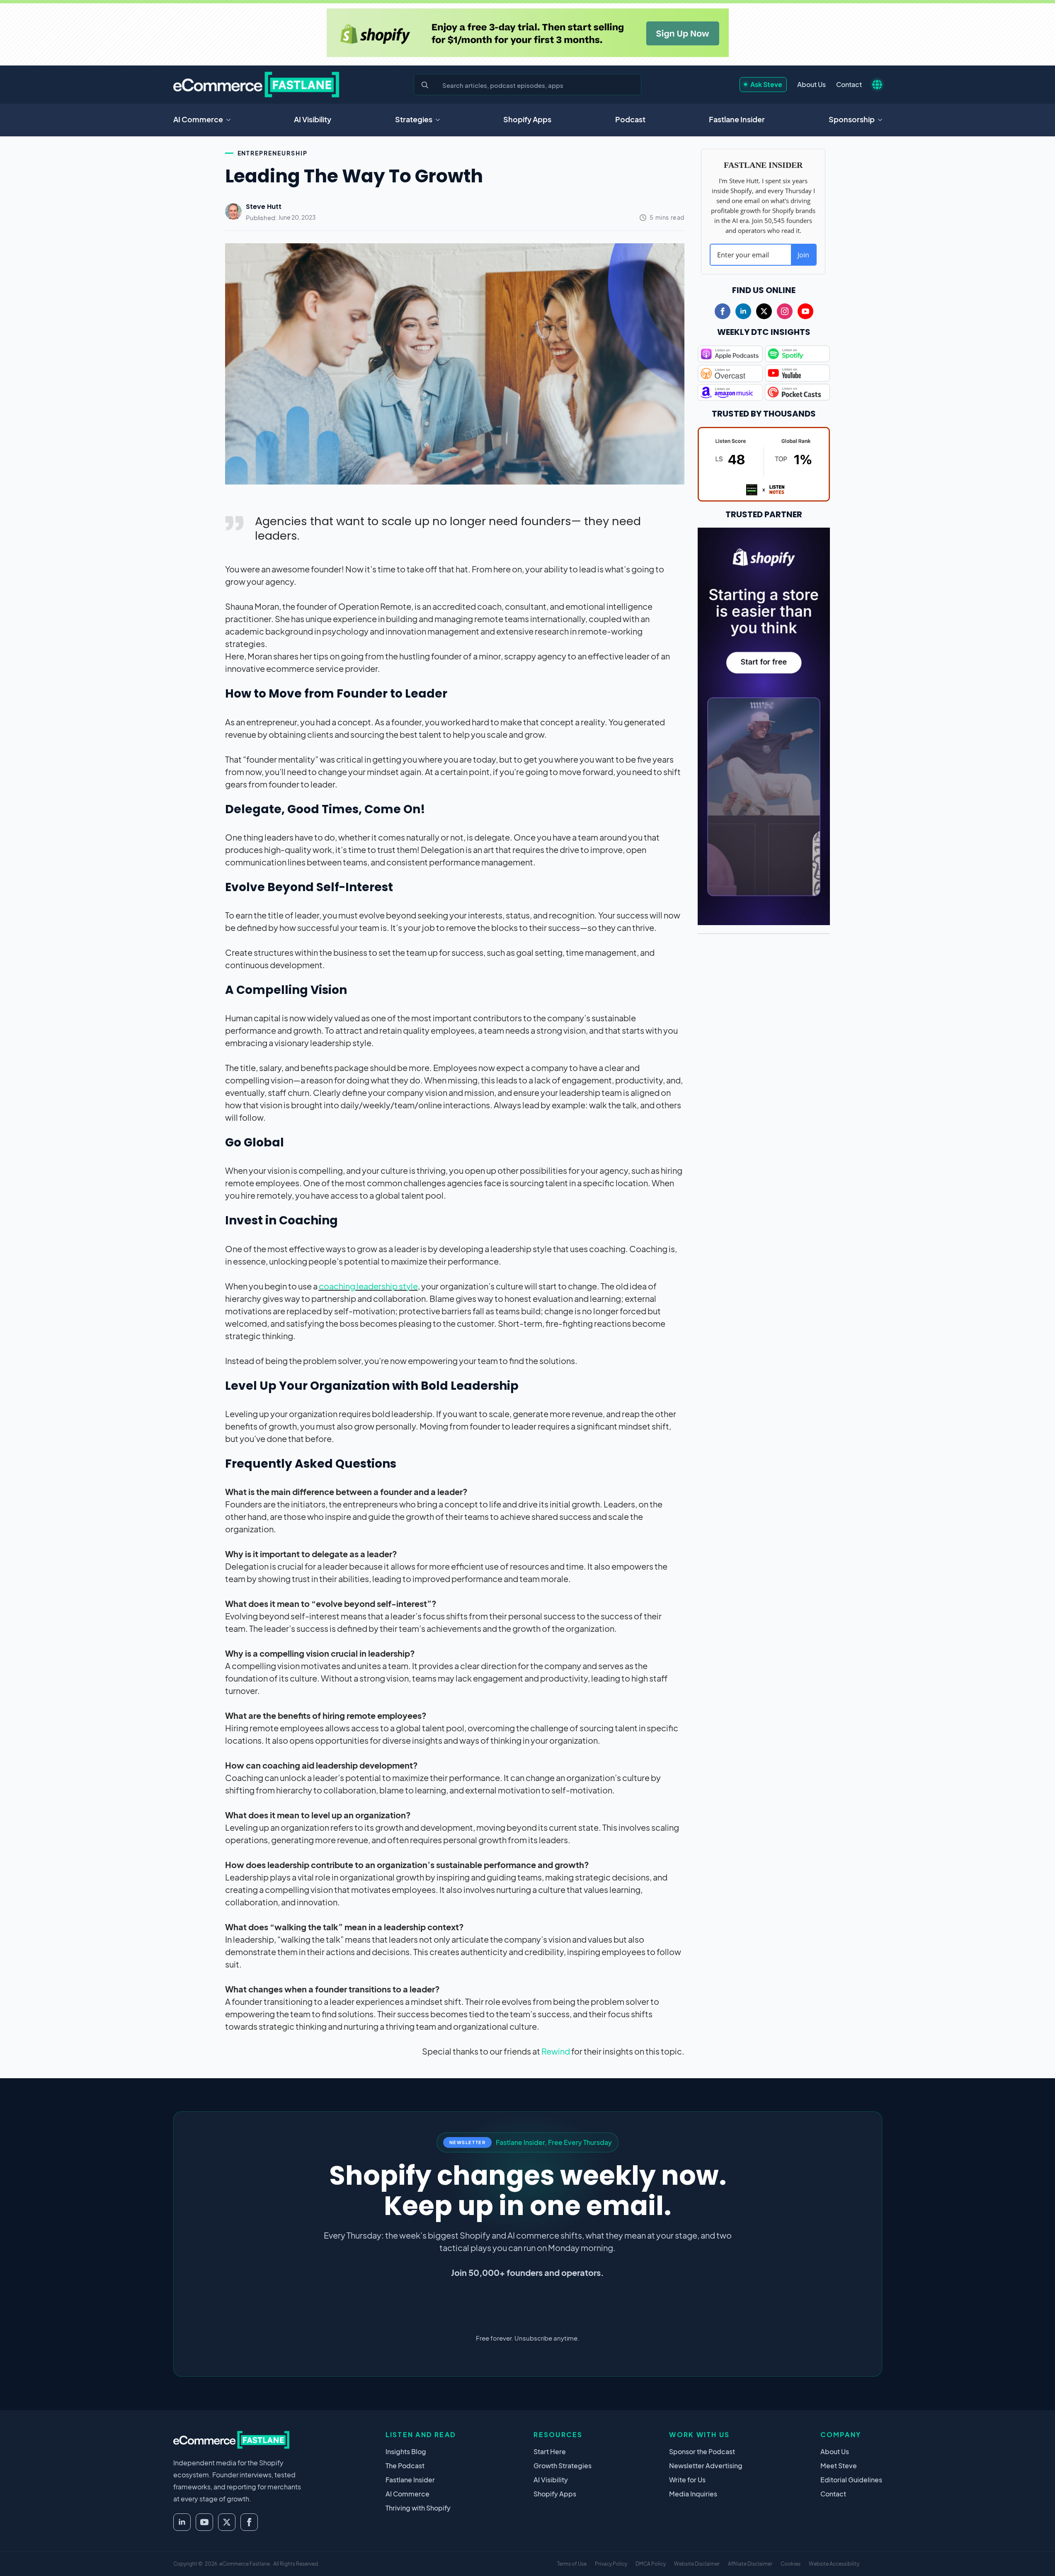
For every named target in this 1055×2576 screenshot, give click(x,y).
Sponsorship (852, 119)
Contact (849, 84)
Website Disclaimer (697, 2564)
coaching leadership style (368, 1286)
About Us (811, 84)
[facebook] (723, 311)
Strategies (414, 119)
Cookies (791, 2564)
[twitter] (764, 311)
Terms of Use (572, 2564)
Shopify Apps (527, 119)
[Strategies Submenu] (440, 120)
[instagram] (785, 311)
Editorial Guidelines (851, 2480)
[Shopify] (528, 33)
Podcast (630, 119)
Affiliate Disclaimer (750, 2564)
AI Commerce (198, 119)
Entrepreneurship (273, 153)
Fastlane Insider (737, 119)
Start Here (550, 2451)
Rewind (556, 2051)
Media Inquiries (693, 2494)
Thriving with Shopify (418, 2508)
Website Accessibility (834, 2564)
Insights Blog (406, 2451)
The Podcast (405, 2466)
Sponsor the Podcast (702, 2451)
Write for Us (687, 2480)
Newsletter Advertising (706, 2466)
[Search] (425, 85)
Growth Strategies (563, 2466)
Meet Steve (839, 2466)
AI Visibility (313, 119)
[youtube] (805, 311)
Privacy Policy (611, 2564)
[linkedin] (743, 311)
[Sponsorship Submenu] (883, 120)
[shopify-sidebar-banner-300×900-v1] (764, 725)
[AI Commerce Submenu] (231, 120)
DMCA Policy (651, 2564)
